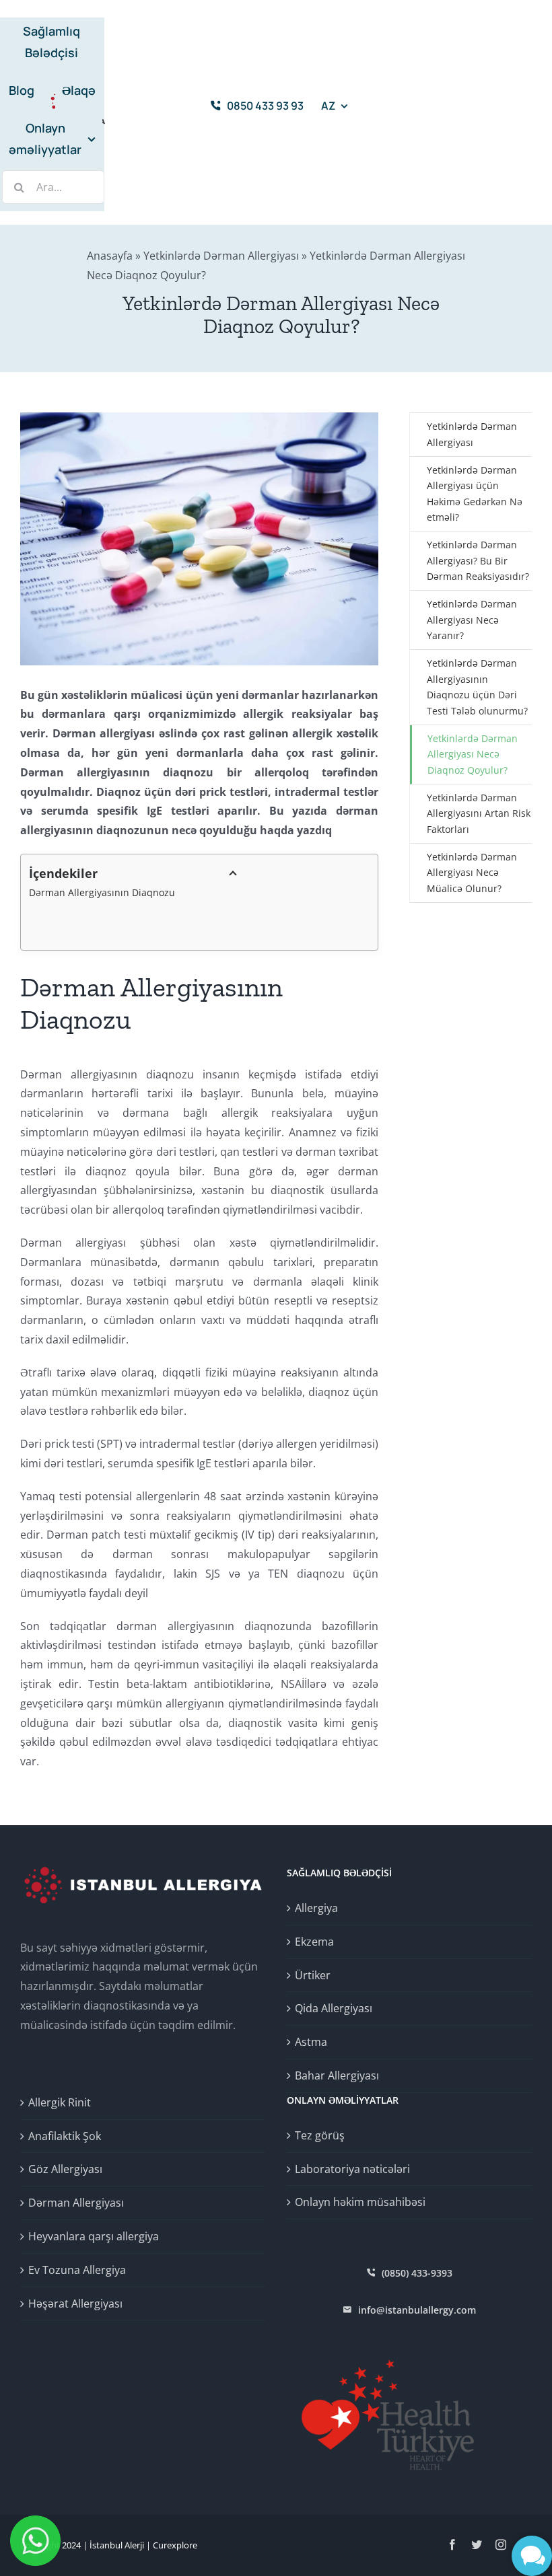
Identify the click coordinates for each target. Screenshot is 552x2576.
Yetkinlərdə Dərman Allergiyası (221, 256)
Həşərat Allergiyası (75, 2304)
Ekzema (314, 1942)
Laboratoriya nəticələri (352, 2169)
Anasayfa (110, 256)
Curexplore (175, 2545)
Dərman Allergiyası (76, 2203)
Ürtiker (313, 1975)
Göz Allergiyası (65, 2169)
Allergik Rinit (60, 2102)
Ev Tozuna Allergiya (77, 2270)
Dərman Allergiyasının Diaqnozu (102, 892)
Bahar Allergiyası (337, 2075)
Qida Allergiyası (334, 2008)
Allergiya (316, 1908)
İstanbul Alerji (117, 2545)
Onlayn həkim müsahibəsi (360, 2202)
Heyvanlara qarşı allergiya (94, 2236)
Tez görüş (320, 2135)
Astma (311, 2042)
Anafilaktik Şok (65, 2136)
